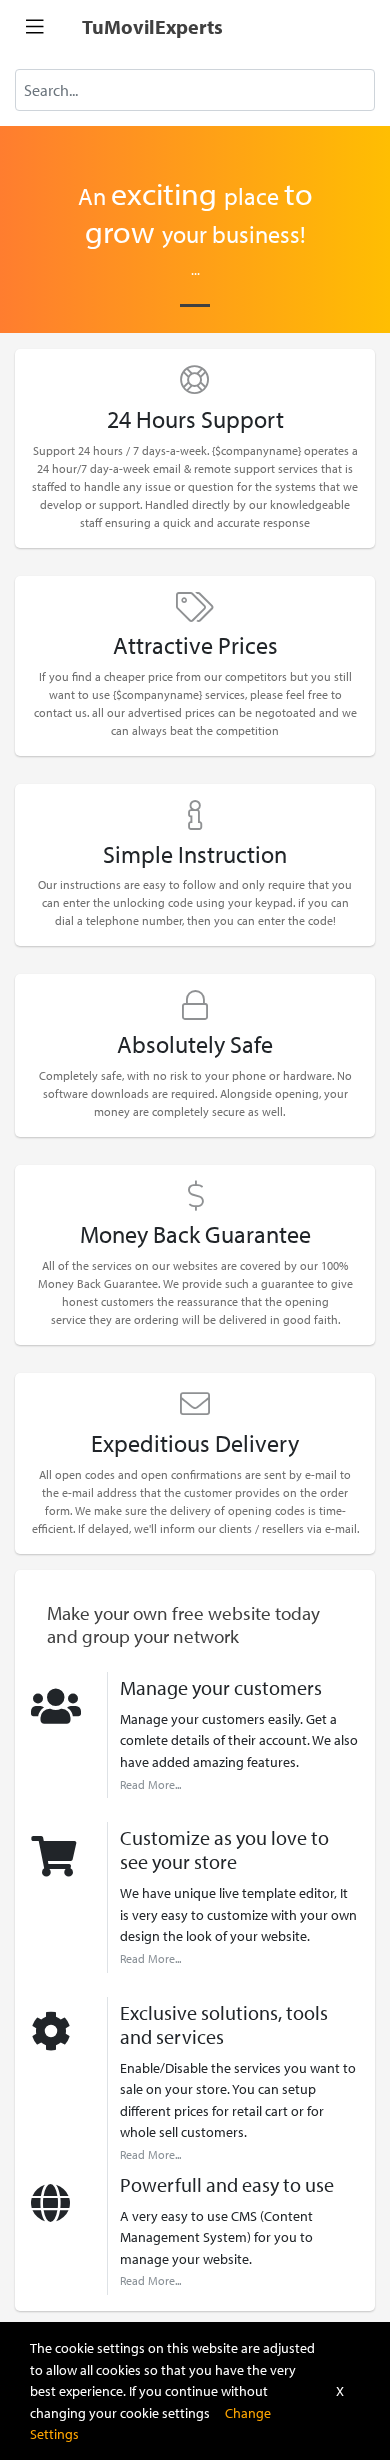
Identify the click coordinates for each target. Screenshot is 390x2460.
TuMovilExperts (152, 26)
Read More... (150, 1784)
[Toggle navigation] (35, 27)
